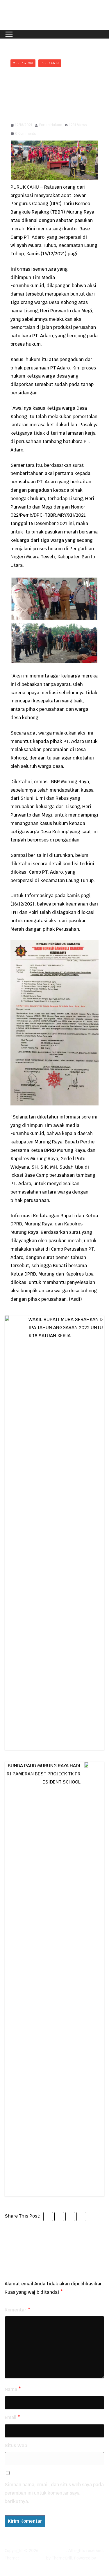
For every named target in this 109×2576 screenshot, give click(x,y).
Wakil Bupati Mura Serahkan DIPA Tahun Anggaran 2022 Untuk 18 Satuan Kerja (66, 1328)
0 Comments (25, 134)
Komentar (18, 2310)
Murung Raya (23, 63)
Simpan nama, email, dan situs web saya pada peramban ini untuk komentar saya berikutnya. (54, 2493)
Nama (13, 2389)
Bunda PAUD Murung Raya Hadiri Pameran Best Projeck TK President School (44, 1774)
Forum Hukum (51, 125)
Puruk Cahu (50, 63)
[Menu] (9, 34)
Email (12, 2417)
